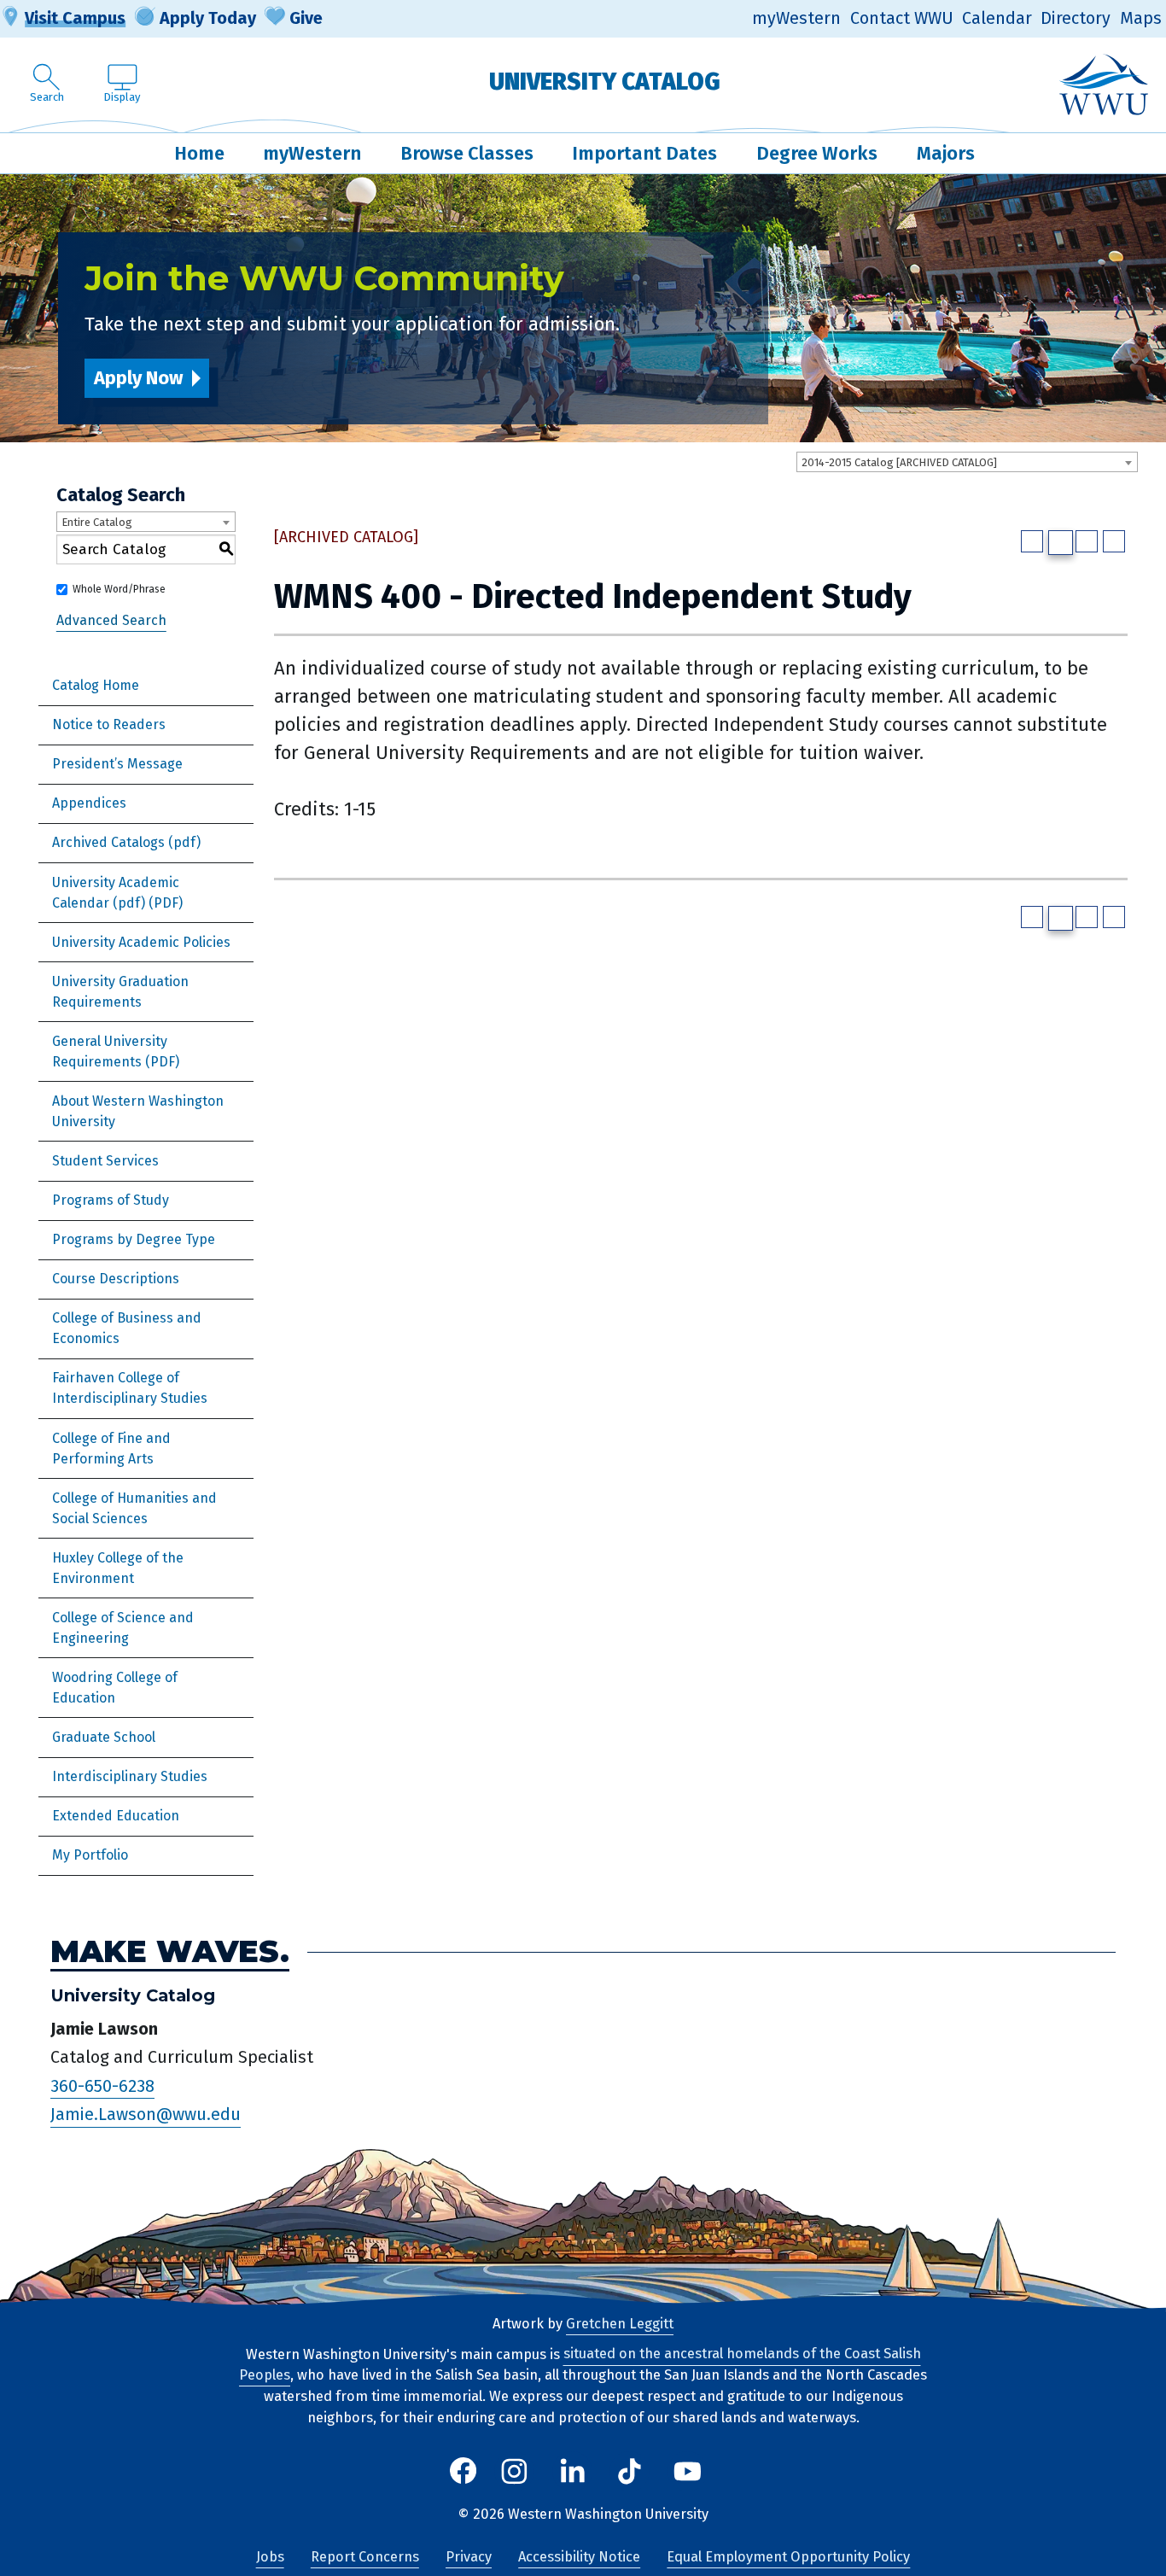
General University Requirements (110, 1051)
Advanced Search (111, 620)
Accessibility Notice (579, 2557)
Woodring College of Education (115, 1688)
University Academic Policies (141, 942)
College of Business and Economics (127, 1328)
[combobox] (967, 462)
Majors (946, 153)
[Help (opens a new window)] (1114, 541)
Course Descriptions (116, 1279)
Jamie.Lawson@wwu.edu (146, 2115)
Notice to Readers (109, 724)
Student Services (105, 1161)
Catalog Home (96, 685)
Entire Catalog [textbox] (97, 522)
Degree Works (817, 153)
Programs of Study (111, 1200)
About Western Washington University (138, 1111)
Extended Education (116, 1816)
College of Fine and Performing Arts (111, 1449)
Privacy (469, 2557)
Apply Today (208, 18)
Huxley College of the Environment (118, 1568)
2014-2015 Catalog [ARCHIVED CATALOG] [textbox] (899, 462)
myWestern (796, 18)
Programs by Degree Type (134, 1239)
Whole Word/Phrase (119, 589)
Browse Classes (467, 153)
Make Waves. (170, 1952)
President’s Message (117, 764)
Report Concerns (365, 2557)
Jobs (270, 2557)
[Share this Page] (1061, 543)
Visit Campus (75, 18)
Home (199, 153)
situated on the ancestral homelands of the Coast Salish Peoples (580, 2365)
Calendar (997, 18)
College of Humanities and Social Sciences (134, 1508)
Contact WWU (902, 18)
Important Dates (644, 153)
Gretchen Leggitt (620, 2324)
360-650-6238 (102, 2086)
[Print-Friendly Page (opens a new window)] (1087, 541)
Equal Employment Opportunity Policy (788, 2557)
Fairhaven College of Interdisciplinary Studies (130, 1388)
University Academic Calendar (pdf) (116, 893)
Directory (1076, 18)
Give (306, 18)
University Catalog (605, 82)
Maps (1141, 18)
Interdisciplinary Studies (130, 1776)
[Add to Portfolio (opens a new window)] (1032, 541)
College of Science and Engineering (123, 1628)
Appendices (89, 803)
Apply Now (138, 378)
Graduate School (104, 1737)
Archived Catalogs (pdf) (126, 842)
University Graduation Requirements (120, 992)
